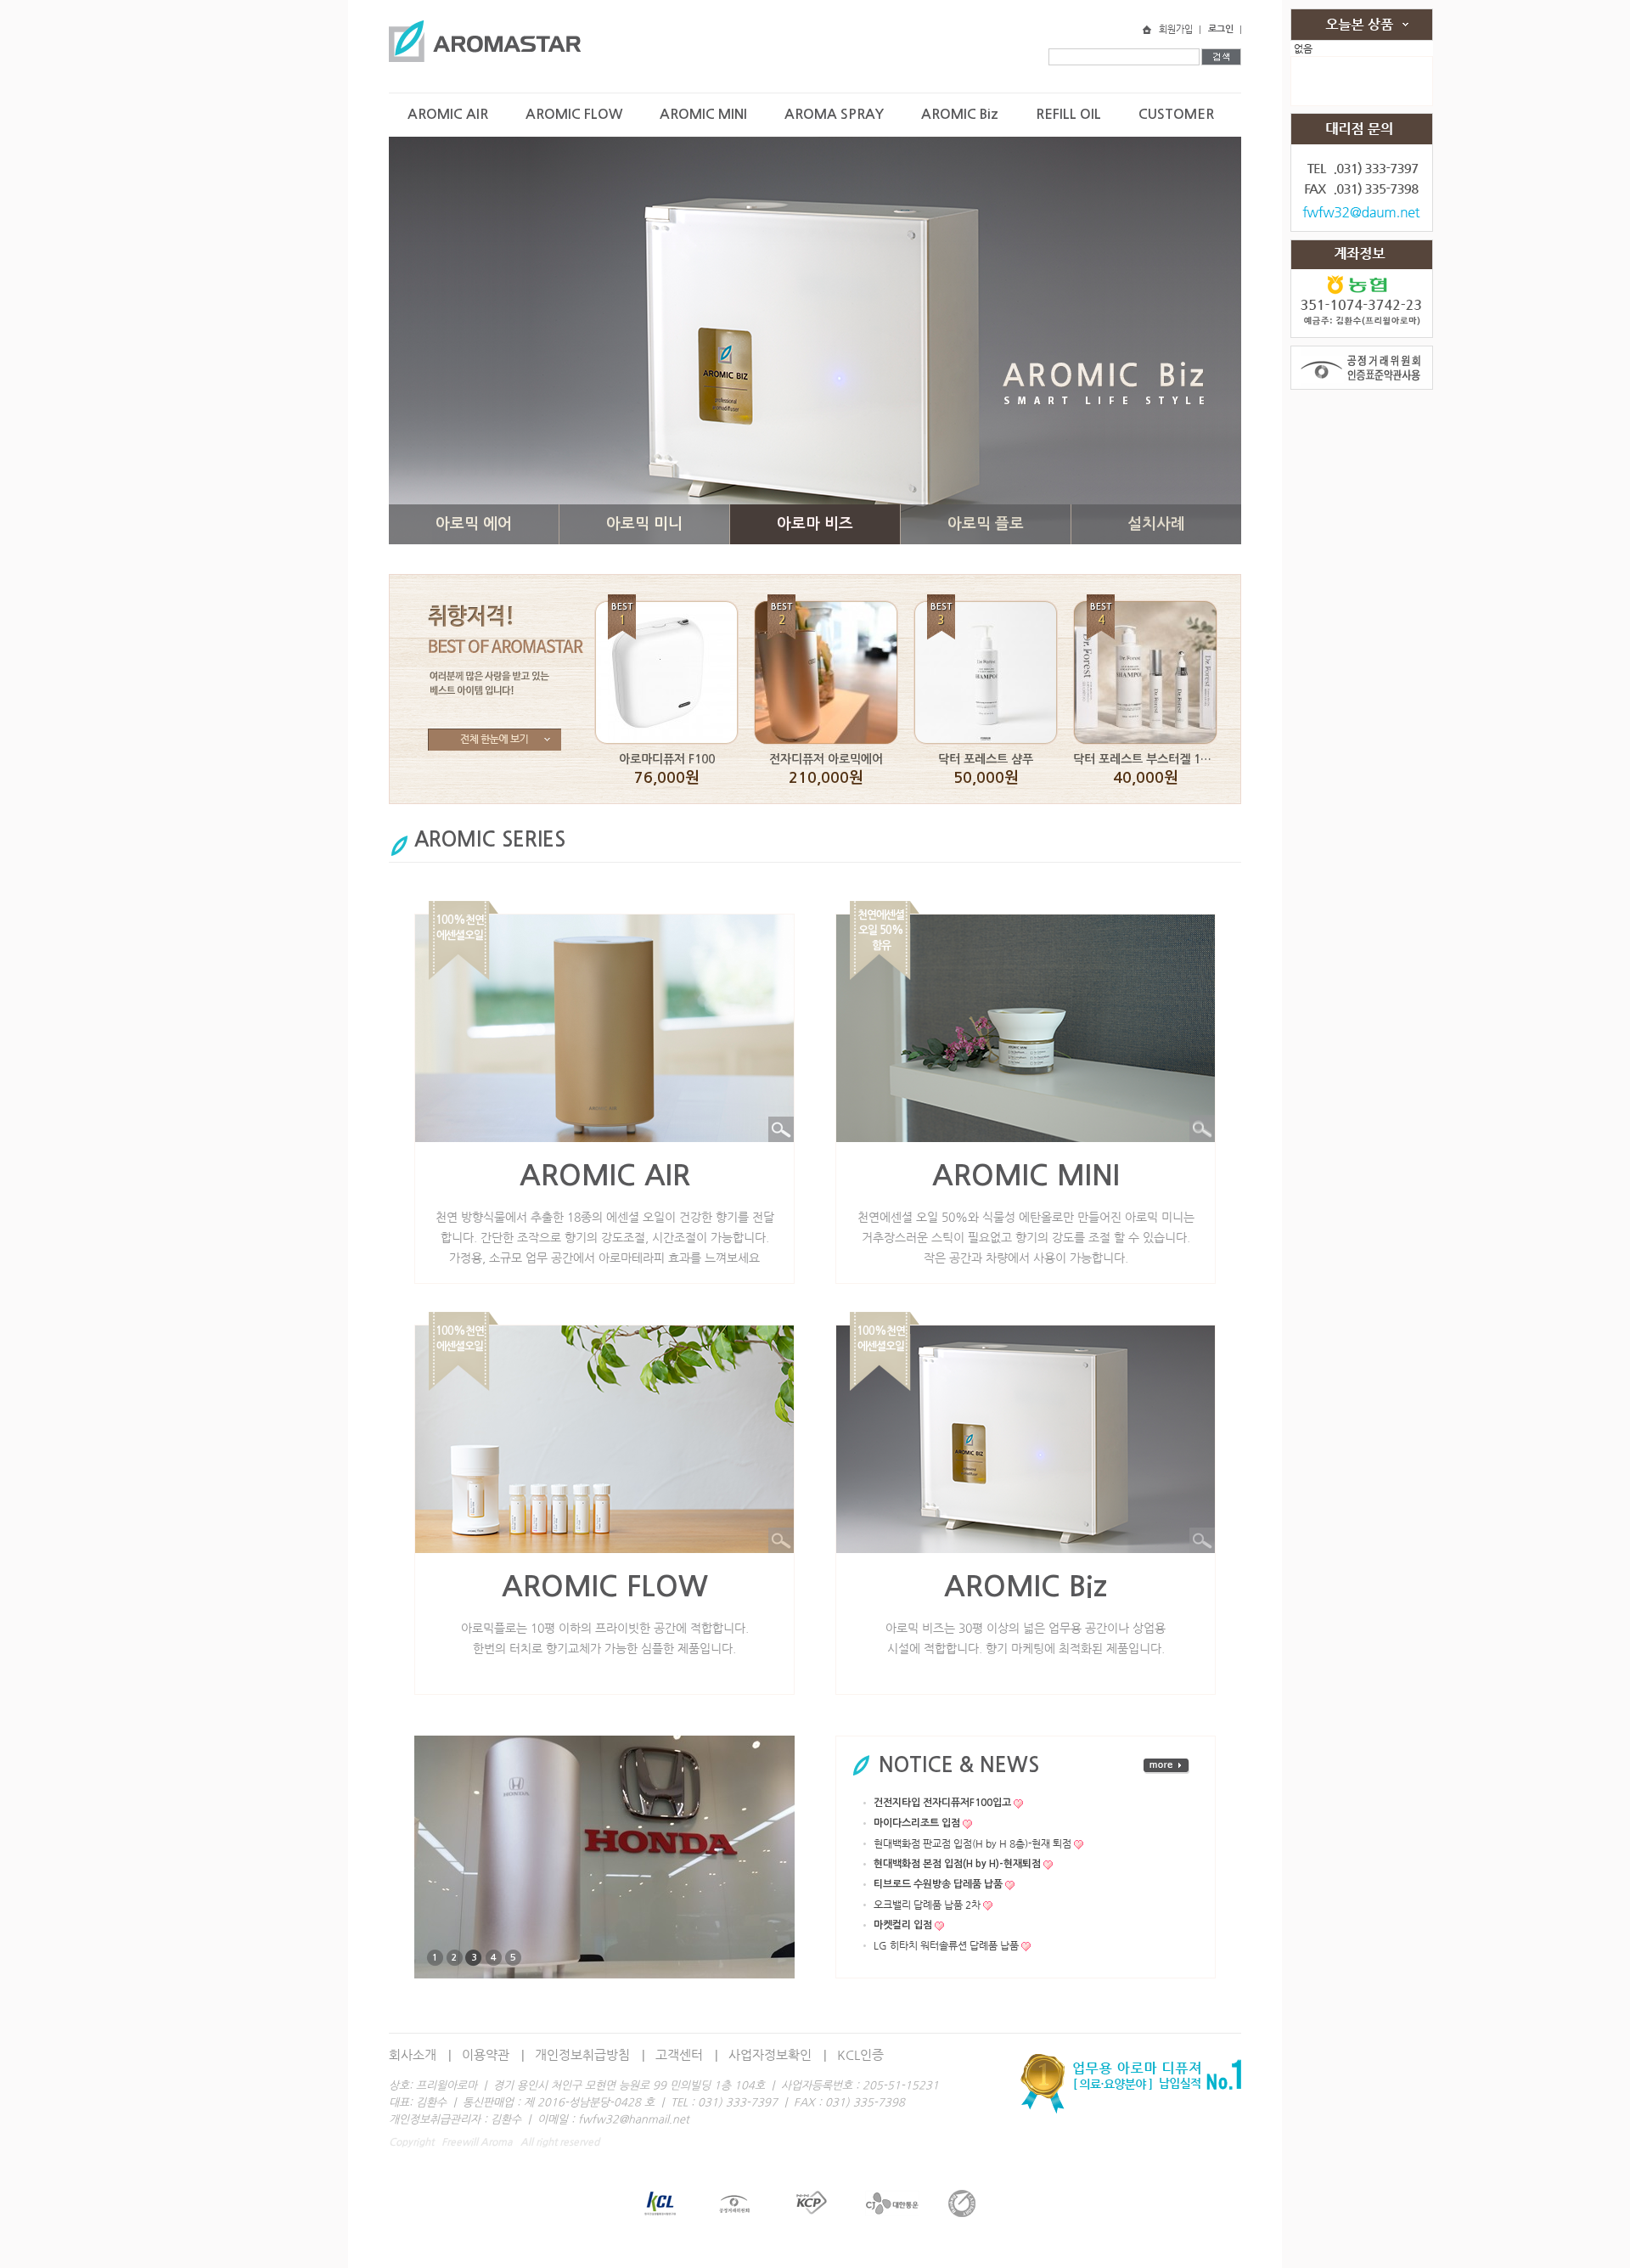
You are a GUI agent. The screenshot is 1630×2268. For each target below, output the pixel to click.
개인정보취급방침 (582, 2054)
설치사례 (1156, 524)
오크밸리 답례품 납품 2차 (927, 1905)
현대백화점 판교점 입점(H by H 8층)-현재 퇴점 (972, 1843)
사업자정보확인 (770, 2054)
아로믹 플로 (986, 524)
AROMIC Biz (960, 114)
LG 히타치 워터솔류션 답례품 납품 (946, 1945)
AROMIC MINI (703, 114)
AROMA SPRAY (834, 114)
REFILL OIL (1068, 114)
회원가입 (1176, 29)
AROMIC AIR (448, 114)
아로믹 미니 (644, 524)
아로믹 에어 (474, 524)
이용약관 (486, 2054)
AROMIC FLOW (574, 114)
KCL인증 (860, 2054)
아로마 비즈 (815, 524)
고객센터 (679, 2054)
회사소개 (413, 2054)
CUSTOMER (1176, 114)
